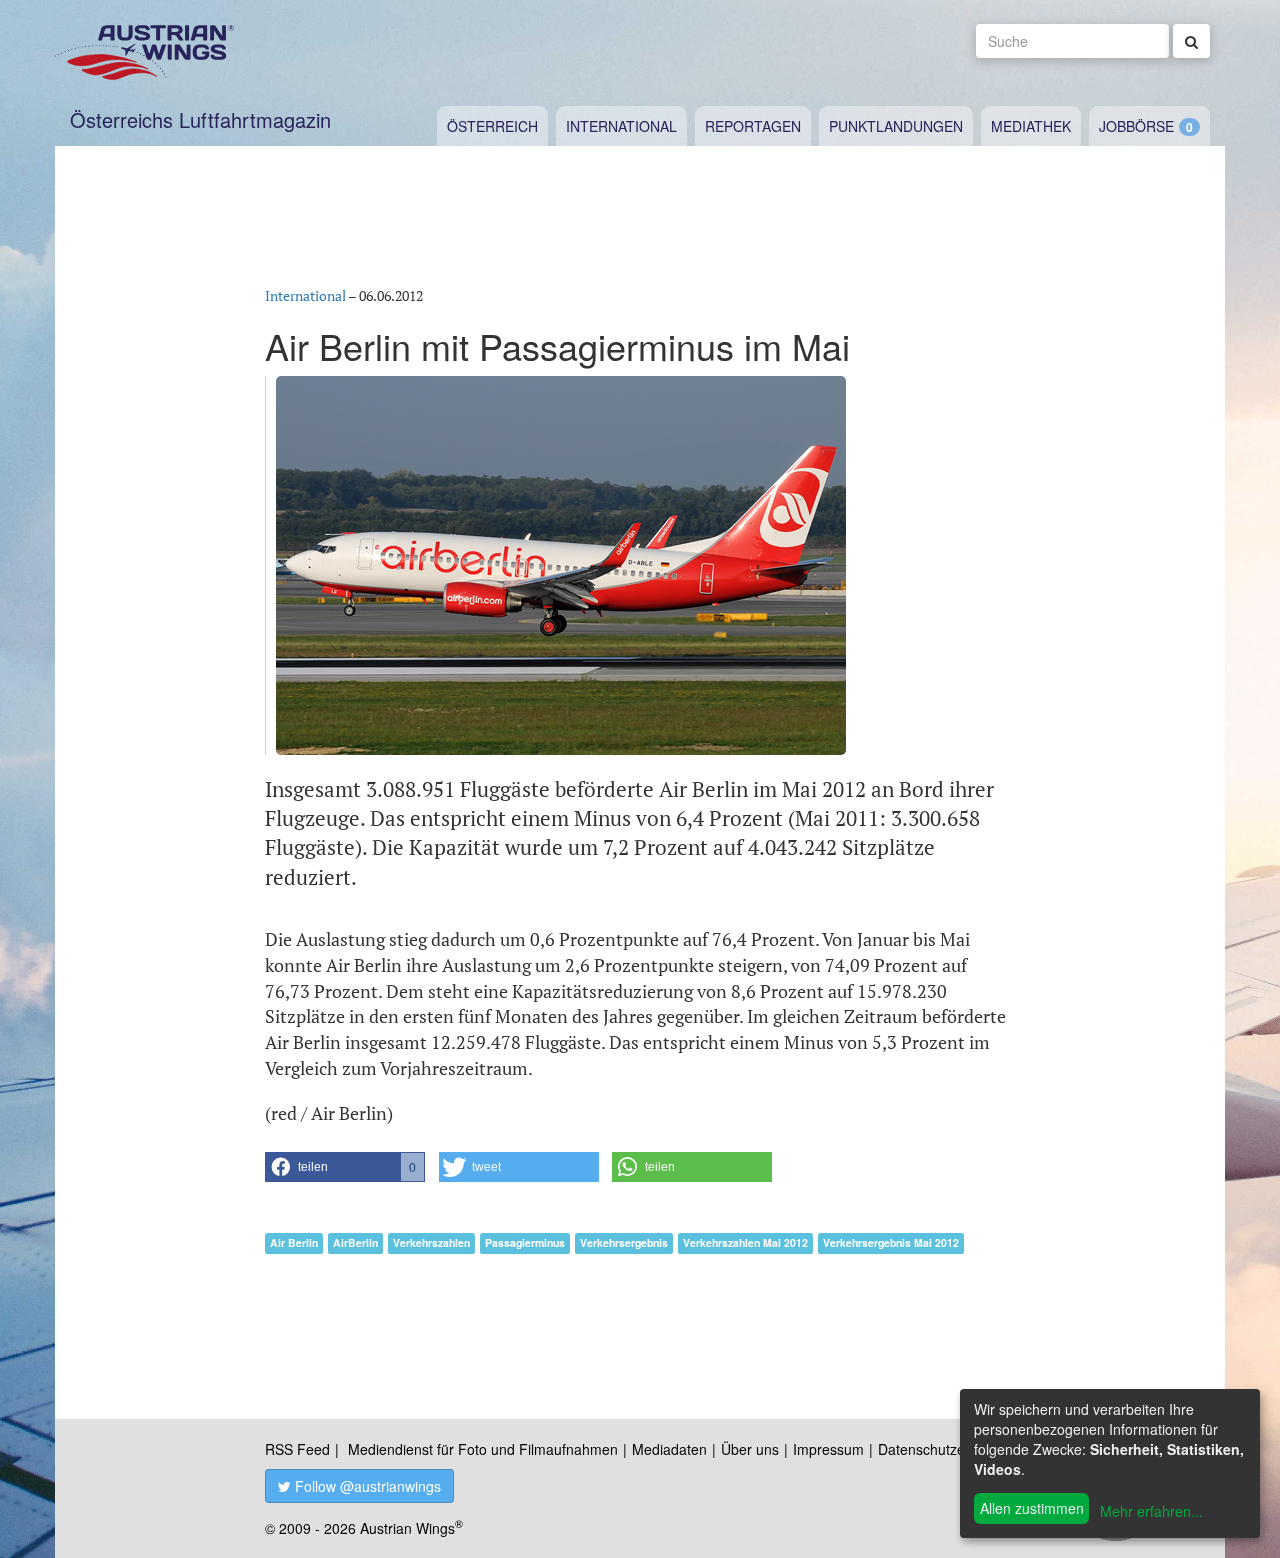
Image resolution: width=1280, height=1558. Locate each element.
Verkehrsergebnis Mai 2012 (891, 1242)
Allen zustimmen (1032, 1508)
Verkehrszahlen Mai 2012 (745, 1242)
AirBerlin (355, 1242)
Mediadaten (669, 1449)
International (621, 126)
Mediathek (1031, 126)
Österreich (492, 126)
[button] (345, 1167)
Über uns (750, 1449)
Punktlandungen (896, 126)
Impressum (828, 1449)
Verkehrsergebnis (624, 1242)
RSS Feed (297, 1449)
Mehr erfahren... (1151, 1511)
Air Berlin (294, 1242)
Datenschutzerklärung (947, 1449)
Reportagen (753, 126)
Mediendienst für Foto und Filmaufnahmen (483, 1449)
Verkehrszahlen (431, 1242)
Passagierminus (525, 1242)
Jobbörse (1136, 126)
